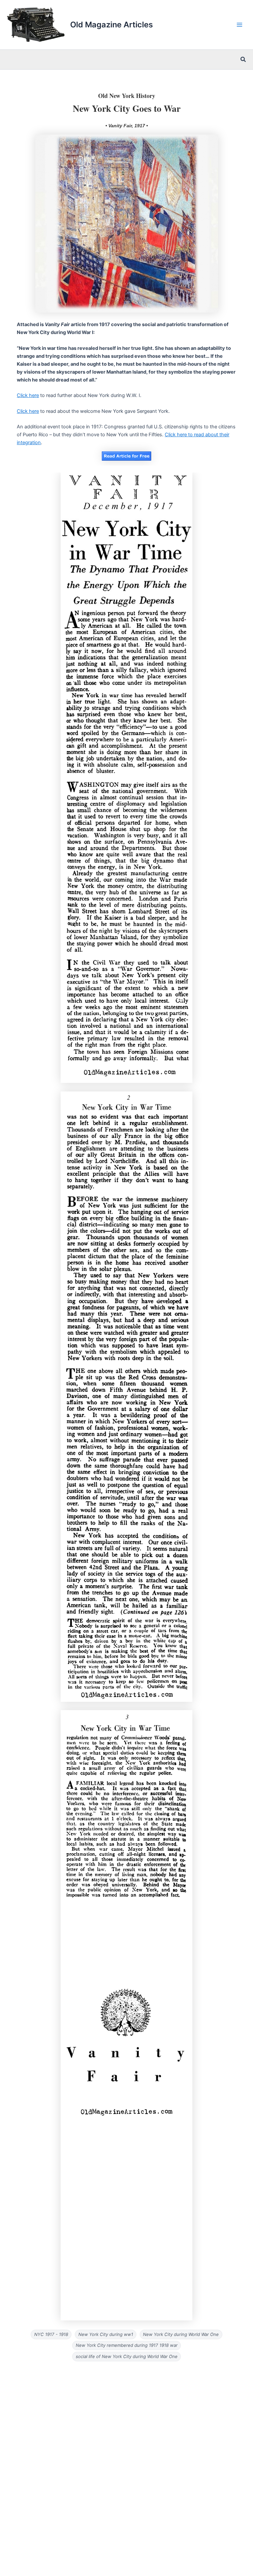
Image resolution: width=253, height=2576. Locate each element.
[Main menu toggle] (239, 25)
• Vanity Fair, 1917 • (127, 126)
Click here (28, 395)
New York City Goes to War (127, 108)
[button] (243, 60)
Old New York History (127, 96)
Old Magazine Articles (112, 25)
